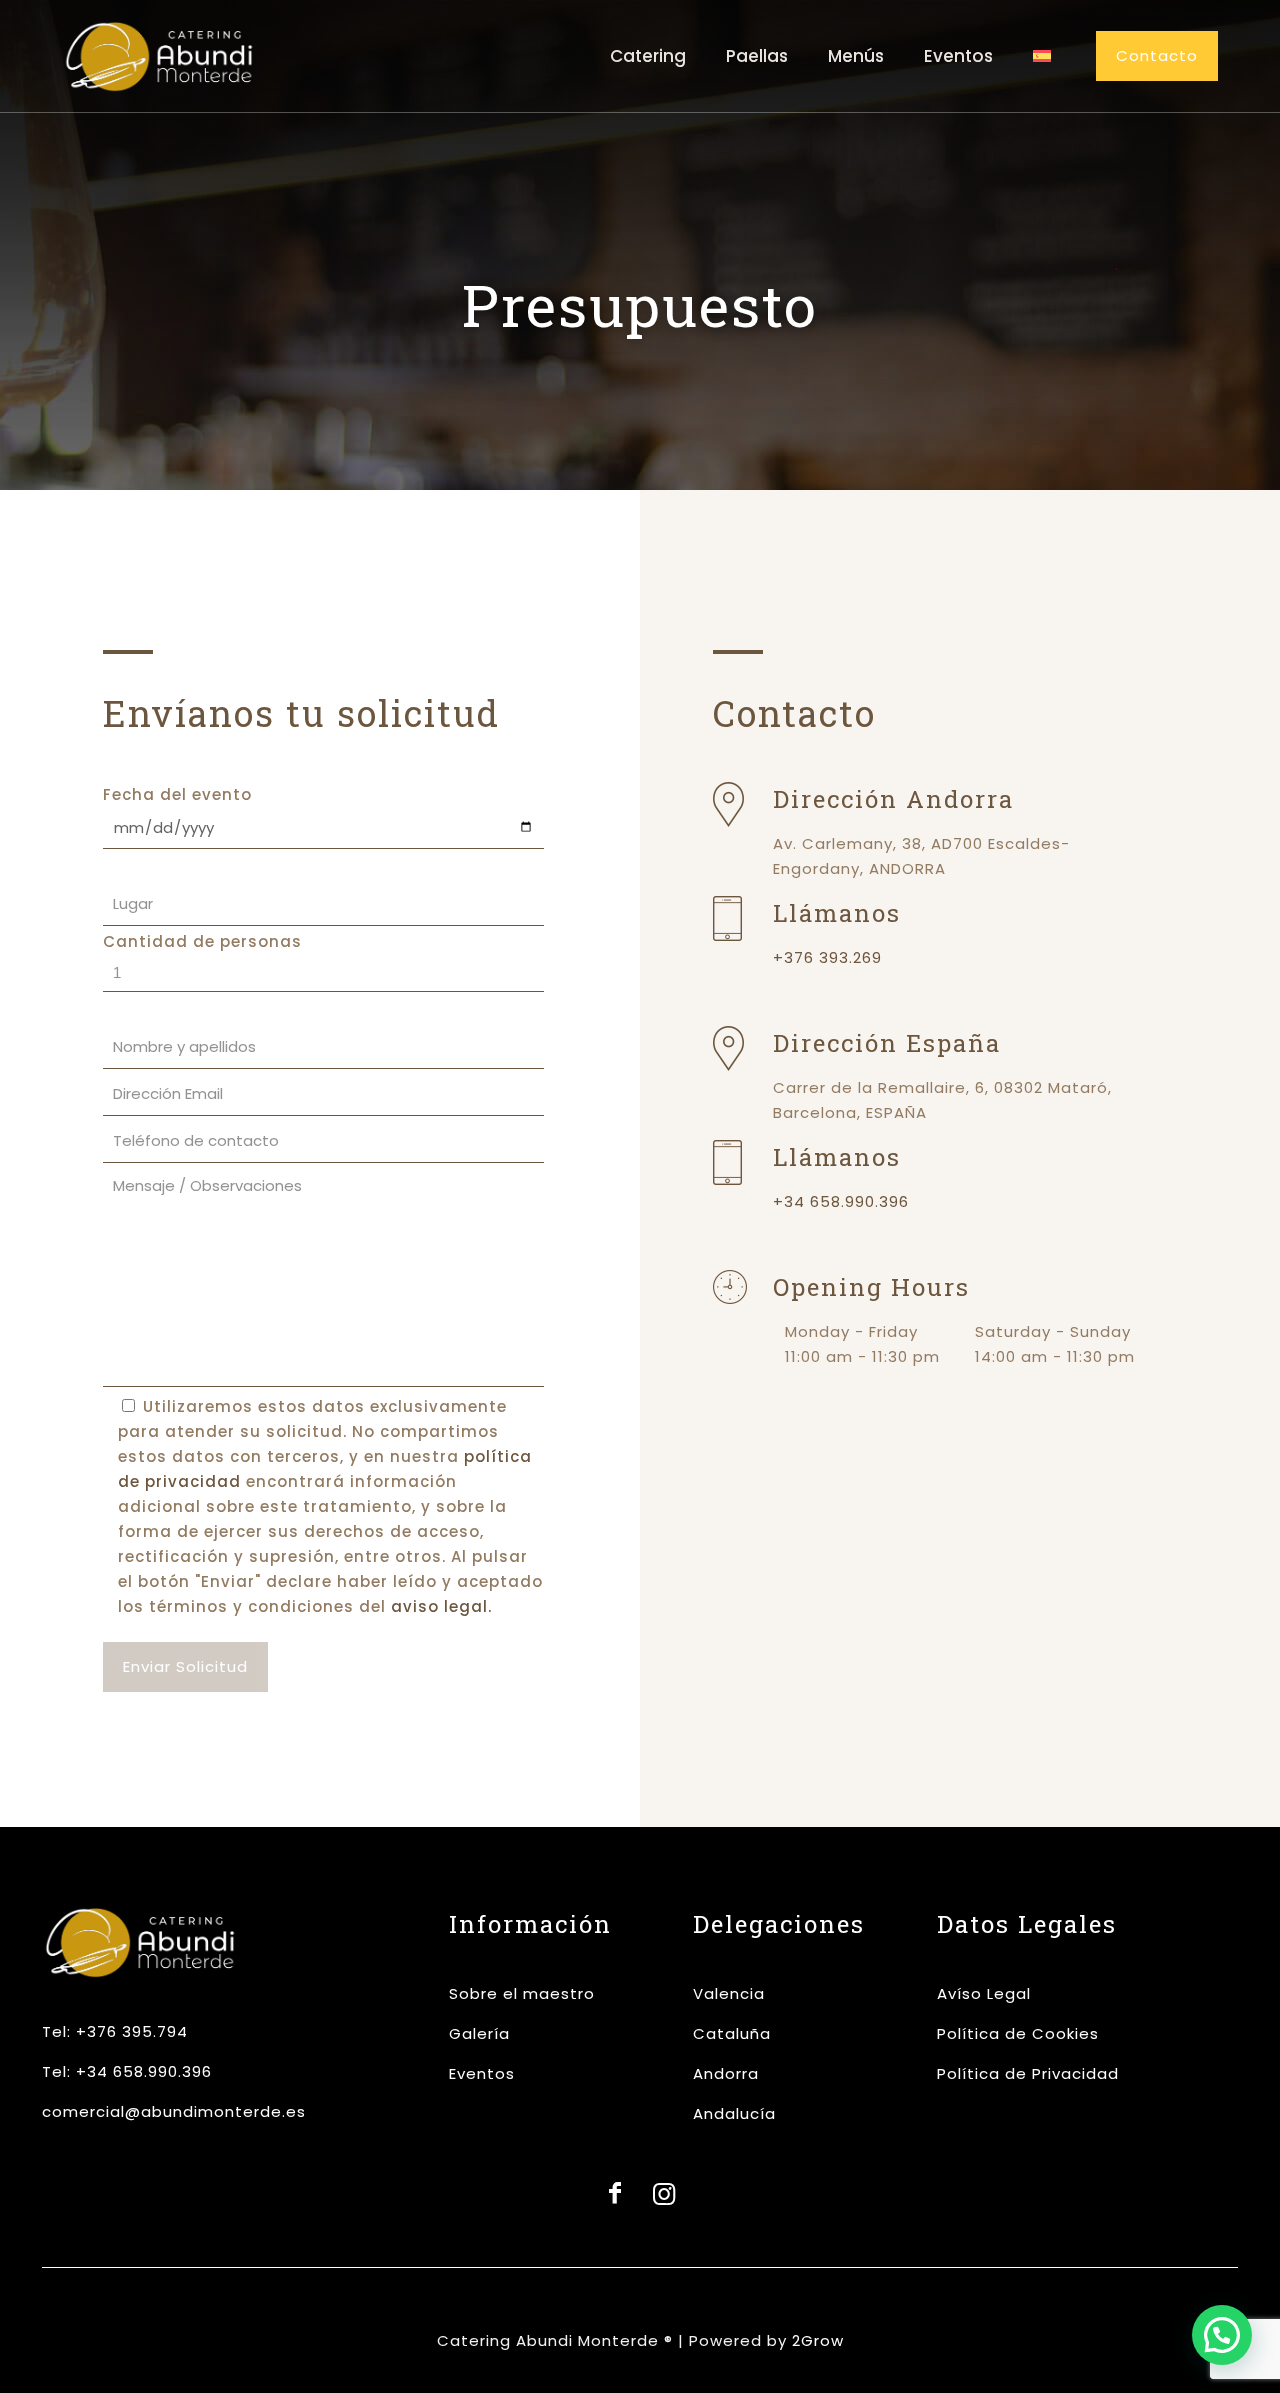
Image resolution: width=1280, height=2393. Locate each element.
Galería (479, 2033)
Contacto (1157, 55)
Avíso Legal (984, 1993)
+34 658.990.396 (841, 1201)
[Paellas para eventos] (159, 56)
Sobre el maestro (522, 1993)
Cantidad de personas (202, 941)
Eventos (482, 2073)
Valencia (729, 1993)
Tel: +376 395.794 (115, 2031)
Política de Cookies (1018, 2033)
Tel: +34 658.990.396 (127, 2071)
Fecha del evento (177, 794)
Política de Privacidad (1028, 2073)
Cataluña (732, 2033)
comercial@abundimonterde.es (174, 2111)
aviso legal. (441, 1606)
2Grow (818, 2340)
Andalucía (734, 2113)
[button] (1222, 2335)
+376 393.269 (827, 957)
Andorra (726, 2073)
